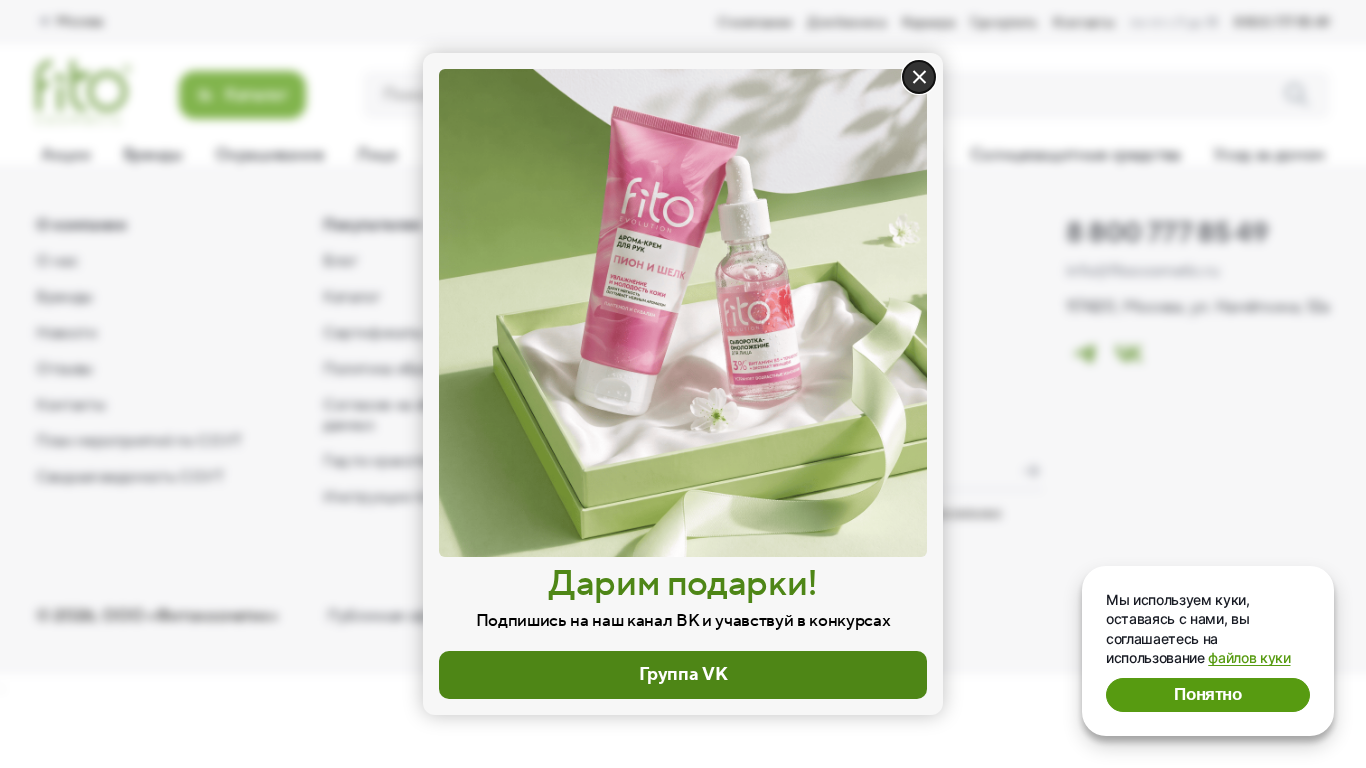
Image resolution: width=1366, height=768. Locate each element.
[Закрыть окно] (919, 77)
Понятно (1208, 694)
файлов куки (1249, 657)
